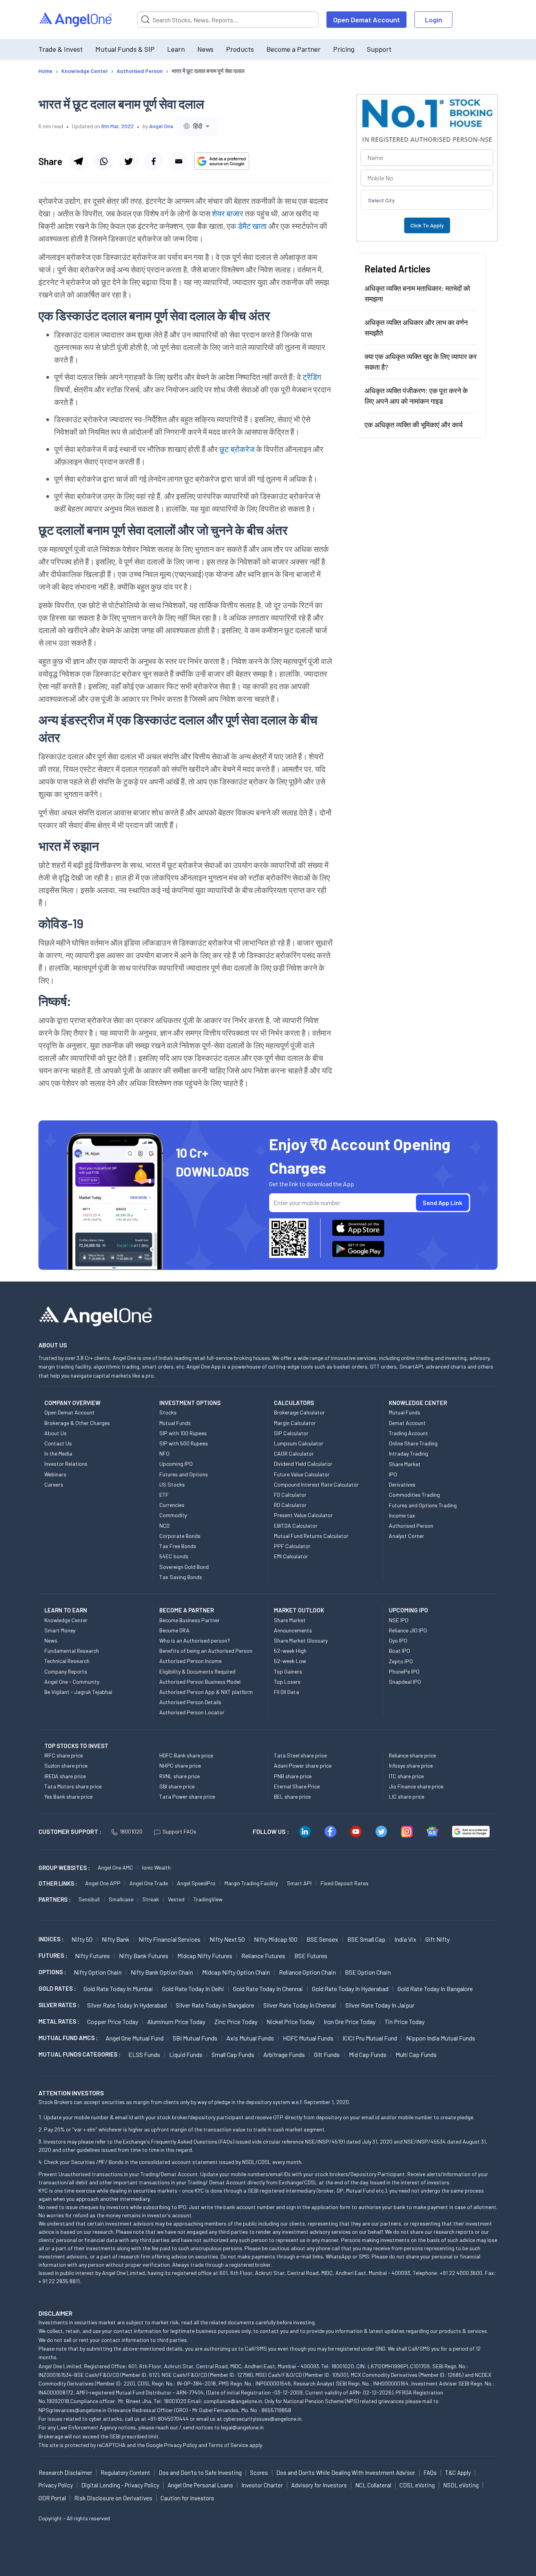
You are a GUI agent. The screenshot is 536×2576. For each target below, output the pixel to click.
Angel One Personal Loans (200, 2485)
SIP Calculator (291, 1433)
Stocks (168, 1412)
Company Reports (66, 1671)
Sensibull (89, 1899)
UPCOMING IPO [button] (408, 1610)
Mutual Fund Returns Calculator (311, 1536)
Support (379, 49)
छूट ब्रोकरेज (237, 449)
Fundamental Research (72, 1651)
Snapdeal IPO (405, 1682)
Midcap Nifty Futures (205, 1956)
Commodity (173, 1515)
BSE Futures (311, 1956)
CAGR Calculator (294, 1453)
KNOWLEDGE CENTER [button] (418, 1403)
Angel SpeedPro (196, 1883)
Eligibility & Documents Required (197, 1671)
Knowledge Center (66, 1620)
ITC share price (406, 1776)
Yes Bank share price (68, 1796)
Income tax (402, 1515)
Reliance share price (412, 1755)
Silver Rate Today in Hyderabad (127, 2005)
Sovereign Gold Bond (184, 1567)
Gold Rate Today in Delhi (193, 1989)
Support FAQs (179, 1831)
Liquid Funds (186, 2054)
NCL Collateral (373, 2485)
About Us (56, 1433)
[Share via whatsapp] (103, 161)
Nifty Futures (92, 1956)
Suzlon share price (66, 1765)
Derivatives (402, 1484)
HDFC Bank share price (186, 1755)
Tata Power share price (187, 1796)
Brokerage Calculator (299, 1412)
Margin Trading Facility (251, 1883)
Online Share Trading (413, 1443)
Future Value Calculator (302, 1474)
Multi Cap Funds (416, 2054)
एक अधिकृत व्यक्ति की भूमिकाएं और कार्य (414, 425)
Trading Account (408, 1433)
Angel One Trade (149, 1883)
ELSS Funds (144, 2054)
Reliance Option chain (307, 1972)
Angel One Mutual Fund (135, 2038)
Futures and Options (184, 1474)
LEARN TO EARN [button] (66, 1610)
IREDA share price (65, 1776)
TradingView (208, 1899)
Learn (176, 49)
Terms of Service (228, 2445)
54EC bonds (174, 1556)
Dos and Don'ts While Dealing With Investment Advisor (346, 2473)
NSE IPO (399, 1620)
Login (434, 20)
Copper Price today (113, 2021)
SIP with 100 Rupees (183, 1433)
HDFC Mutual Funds (308, 2038)
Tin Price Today (405, 2021)
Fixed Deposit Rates (345, 1883)
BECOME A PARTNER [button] (187, 1610)
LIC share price (407, 1796)
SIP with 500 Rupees (184, 1443)
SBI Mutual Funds (195, 2038)
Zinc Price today (236, 2021)
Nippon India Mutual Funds (441, 2038)
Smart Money (60, 1630)
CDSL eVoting (417, 2485)
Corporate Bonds (180, 1536)
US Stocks (172, 1484)
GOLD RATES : (57, 1988)
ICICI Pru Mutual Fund (370, 2038)
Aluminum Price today (176, 2021)
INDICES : (51, 1939)
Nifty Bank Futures (144, 1956)
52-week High (290, 1651)
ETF (164, 1495)
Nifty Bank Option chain (162, 1972)
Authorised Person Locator (192, 1712)
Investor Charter (262, 2485)
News (205, 49)
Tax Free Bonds (178, 1546)
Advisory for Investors (319, 2485)
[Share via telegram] (78, 161)
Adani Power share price (303, 1765)
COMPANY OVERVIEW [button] (72, 1403)
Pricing (344, 49)
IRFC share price (64, 1755)
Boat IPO (399, 1651)
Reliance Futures (263, 1956)
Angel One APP (103, 1883)
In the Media (58, 1453)
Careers (54, 1484)
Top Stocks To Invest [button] (76, 1746)
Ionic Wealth (156, 1867)
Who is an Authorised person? (195, 1640)
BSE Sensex (322, 1939)
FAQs (430, 2473)
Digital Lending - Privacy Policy (120, 2485)
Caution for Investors (187, 2498)
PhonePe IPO (404, 1671)
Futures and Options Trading (423, 1505)
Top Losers (287, 1682)
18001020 (131, 1831)
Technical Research (67, 1661)
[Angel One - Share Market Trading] (76, 20)
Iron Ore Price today (350, 2021)
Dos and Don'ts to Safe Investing (200, 2473)
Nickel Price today (291, 2021)
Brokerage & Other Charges (77, 1423)
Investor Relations (66, 1464)
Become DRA (174, 1630)
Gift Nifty (438, 1939)
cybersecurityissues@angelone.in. (263, 2419)
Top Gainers (288, 1671)
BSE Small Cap (366, 1939)
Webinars (55, 1474)
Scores (259, 2473)
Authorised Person (411, 1526)
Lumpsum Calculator (299, 1443)
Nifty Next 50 (227, 1939)
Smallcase (121, 1899)
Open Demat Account (366, 20)
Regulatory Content (125, 2473)
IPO (393, 1474)
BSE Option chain (368, 1972)
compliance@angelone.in (233, 2401)
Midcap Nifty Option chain (236, 1972)
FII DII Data (286, 1692)
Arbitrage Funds (284, 2054)
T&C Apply (458, 2473)
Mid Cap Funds (368, 2054)
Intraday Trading (408, 1453)
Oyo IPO (398, 1640)
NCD (164, 1526)
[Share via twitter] (128, 161)
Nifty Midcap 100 (276, 1939)
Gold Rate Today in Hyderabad (350, 1989)
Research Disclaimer (65, 2473)
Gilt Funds (327, 2054)
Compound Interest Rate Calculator (316, 1484)
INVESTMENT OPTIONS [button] (190, 1403)
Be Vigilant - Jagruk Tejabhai (78, 1692)
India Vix (405, 1939)
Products (240, 49)
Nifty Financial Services (170, 1939)
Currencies (172, 1505)
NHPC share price (180, 1765)
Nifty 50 (82, 1939)
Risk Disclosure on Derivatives (113, 2498)
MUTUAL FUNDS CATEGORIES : (79, 2054)
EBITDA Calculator (296, 1526)
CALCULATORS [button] (294, 1403)
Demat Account (407, 1423)
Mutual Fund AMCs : (68, 2038)
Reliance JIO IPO (408, 1630)
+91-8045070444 (168, 2419)
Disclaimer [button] (56, 2313)
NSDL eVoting (461, 2485)
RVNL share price (180, 1776)
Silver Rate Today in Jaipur (380, 2005)
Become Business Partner (190, 1620)
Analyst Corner (407, 1536)
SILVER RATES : (59, 2005)
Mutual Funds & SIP (125, 49)
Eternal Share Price (297, 1786)
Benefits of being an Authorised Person (206, 1651)
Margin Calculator (295, 1423)
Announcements (293, 1630)
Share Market (405, 1464)
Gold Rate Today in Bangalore (435, 1989)
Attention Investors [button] (71, 2093)
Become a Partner (294, 49)
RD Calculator (290, 1505)
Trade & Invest (61, 49)
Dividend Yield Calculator (303, 1464)
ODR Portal (52, 2498)
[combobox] (198, 126)
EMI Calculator (291, 1556)
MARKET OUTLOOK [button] (299, 1610)
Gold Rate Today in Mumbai (118, 1989)
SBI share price (177, 1786)
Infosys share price (411, 1765)
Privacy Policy (180, 2445)
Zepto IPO (401, 1661)
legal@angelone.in (242, 2427)
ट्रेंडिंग (312, 377)
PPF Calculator (292, 1546)
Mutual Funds (175, 1423)
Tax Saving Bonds (181, 1577)
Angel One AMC (115, 1867)
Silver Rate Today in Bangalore (215, 2005)
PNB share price (293, 1776)
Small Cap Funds (233, 2054)
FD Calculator (290, 1495)
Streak (151, 1899)
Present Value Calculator (303, 1515)
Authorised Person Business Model (200, 1682)
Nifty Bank (116, 1939)
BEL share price (292, 1796)
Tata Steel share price (300, 1755)
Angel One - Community (72, 1682)
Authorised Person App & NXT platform (206, 1692)
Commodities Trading (414, 1495)
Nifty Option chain (98, 1972)
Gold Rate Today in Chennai (268, 1989)
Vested (176, 1899)
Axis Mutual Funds (250, 2038)
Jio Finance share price (416, 1786)
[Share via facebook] (153, 161)
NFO (164, 1453)
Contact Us (58, 1443)
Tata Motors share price (73, 1786)
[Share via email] (179, 161)
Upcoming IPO (176, 1464)
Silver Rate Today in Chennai (300, 2005)
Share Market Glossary (301, 1640)
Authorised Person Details (190, 1702)
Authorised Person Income (191, 1661)
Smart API (299, 1883)
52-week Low (290, 1661)
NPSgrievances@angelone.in (72, 2410)
